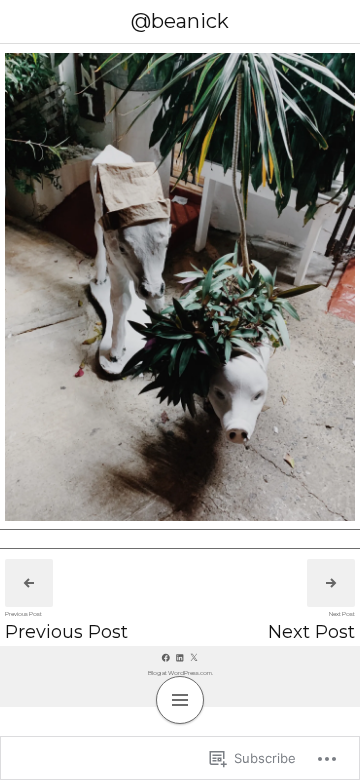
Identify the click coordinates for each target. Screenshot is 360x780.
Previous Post (66, 632)
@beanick (180, 21)
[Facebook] (166, 657)
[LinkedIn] (180, 657)
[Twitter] (194, 657)
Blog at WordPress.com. (180, 673)
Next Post (311, 632)
